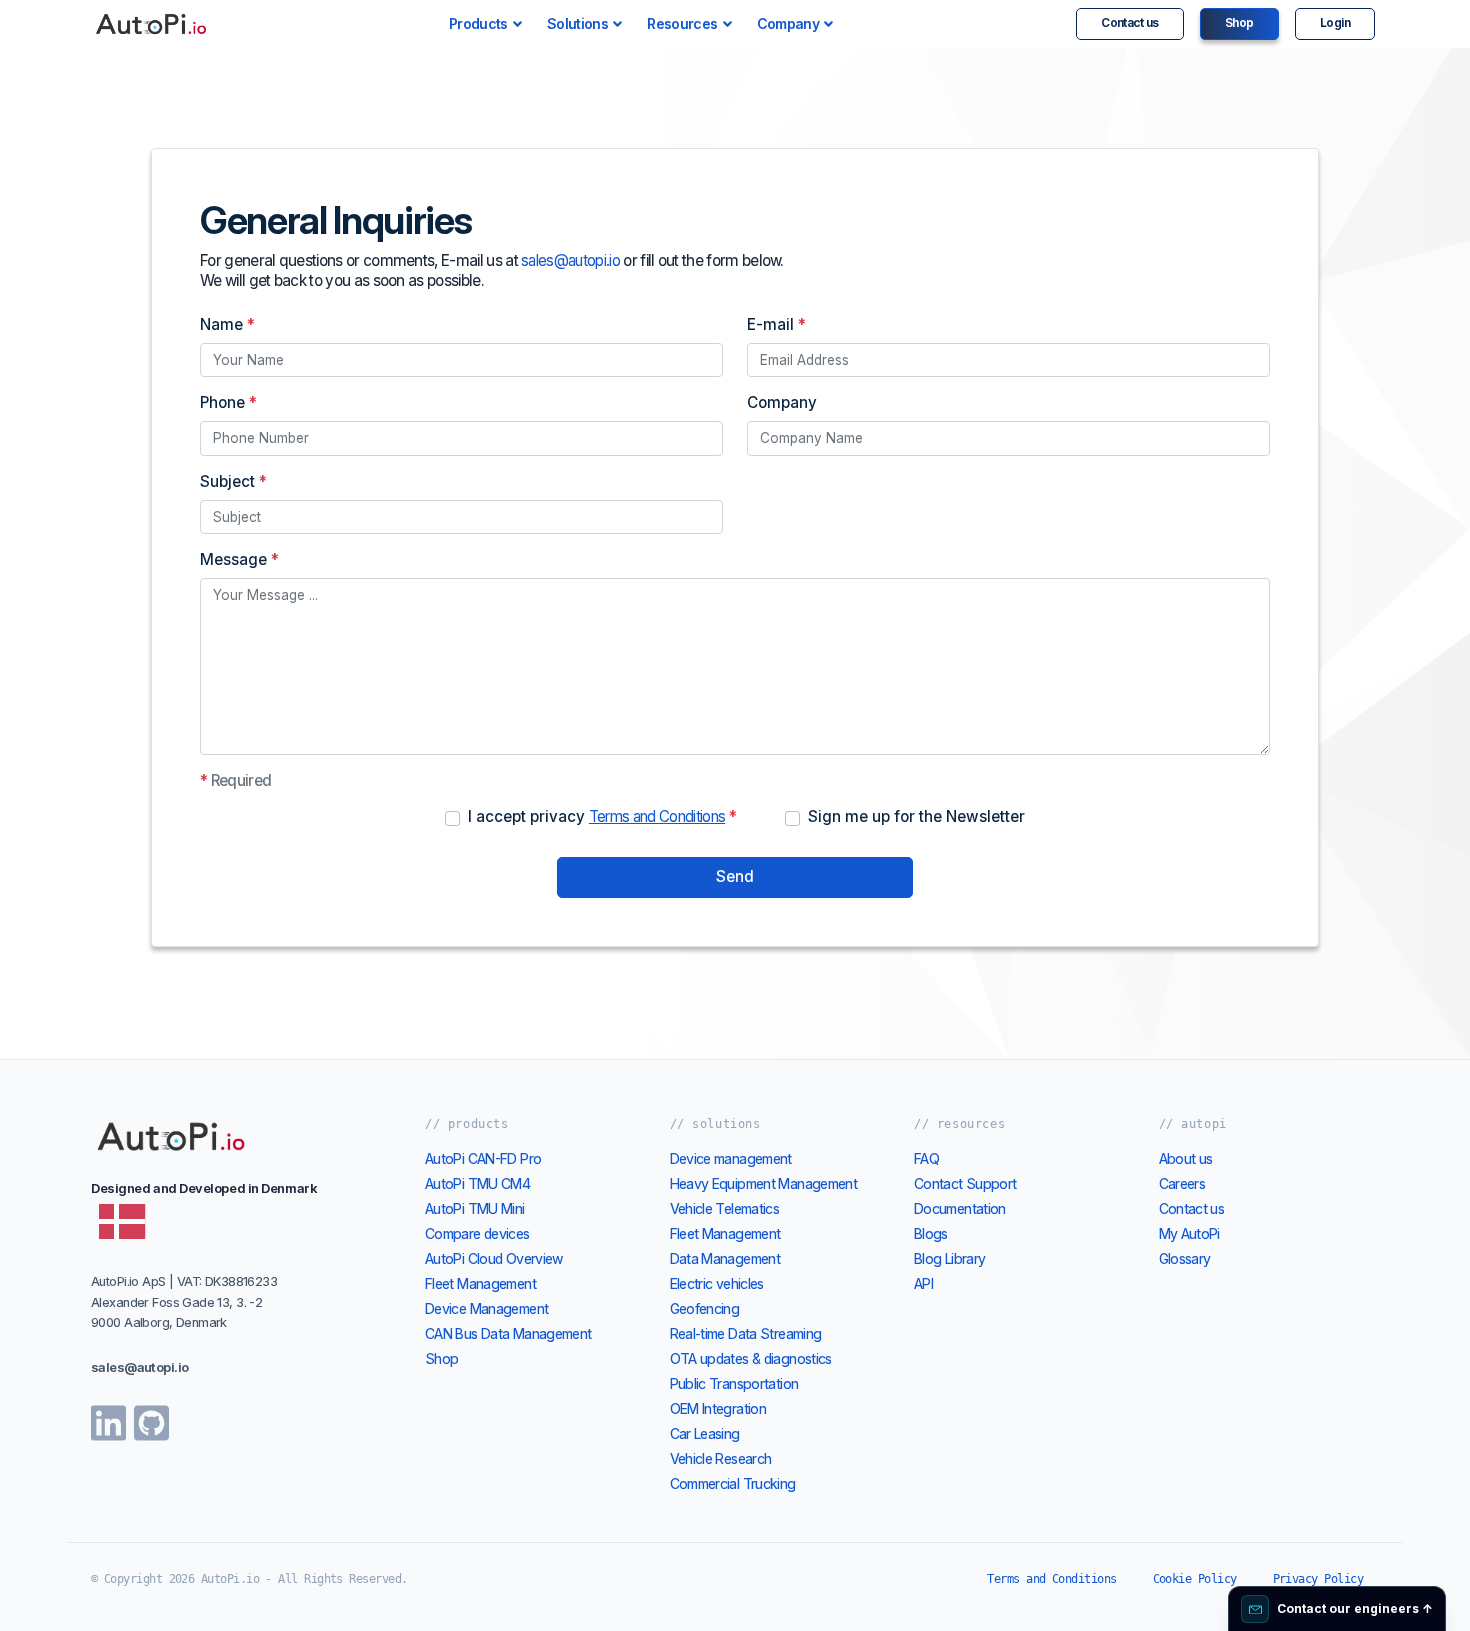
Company (782, 402)
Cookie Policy (1195, 1579)
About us (1186, 1158)
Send (735, 876)
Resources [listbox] (682, 23)
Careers (1182, 1183)
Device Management (486, 1308)
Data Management (725, 1258)
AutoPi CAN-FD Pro (483, 1158)
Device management (731, 1158)
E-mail (776, 324)
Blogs (931, 1233)
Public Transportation (734, 1383)
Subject (233, 481)
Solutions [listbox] (577, 23)
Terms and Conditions (657, 816)
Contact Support (965, 1183)
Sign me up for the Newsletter (916, 816)
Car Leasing (705, 1433)
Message (239, 559)
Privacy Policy (1318, 1579)
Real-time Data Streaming (746, 1333)
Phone (228, 402)
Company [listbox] (788, 23)
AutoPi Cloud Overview (494, 1258)
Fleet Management (480, 1283)
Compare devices (477, 1233)
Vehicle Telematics (725, 1208)
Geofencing (705, 1308)
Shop (1239, 23)
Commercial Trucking (733, 1483)
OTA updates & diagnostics (751, 1358)
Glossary (1185, 1258)
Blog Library (949, 1258)
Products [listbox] (478, 23)
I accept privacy (602, 816)
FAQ (926, 1158)
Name (227, 324)
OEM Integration (718, 1408)
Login (1335, 23)
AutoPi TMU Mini (475, 1208)
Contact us (1130, 23)
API (923, 1283)
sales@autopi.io (570, 260)
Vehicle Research (721, 1458)
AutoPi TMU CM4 (477, 1183)
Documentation (960, 1208)
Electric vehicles (717, 1283)
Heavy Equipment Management (764, 1183)
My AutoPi (1189, 1233)
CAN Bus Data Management (508, 1333)
